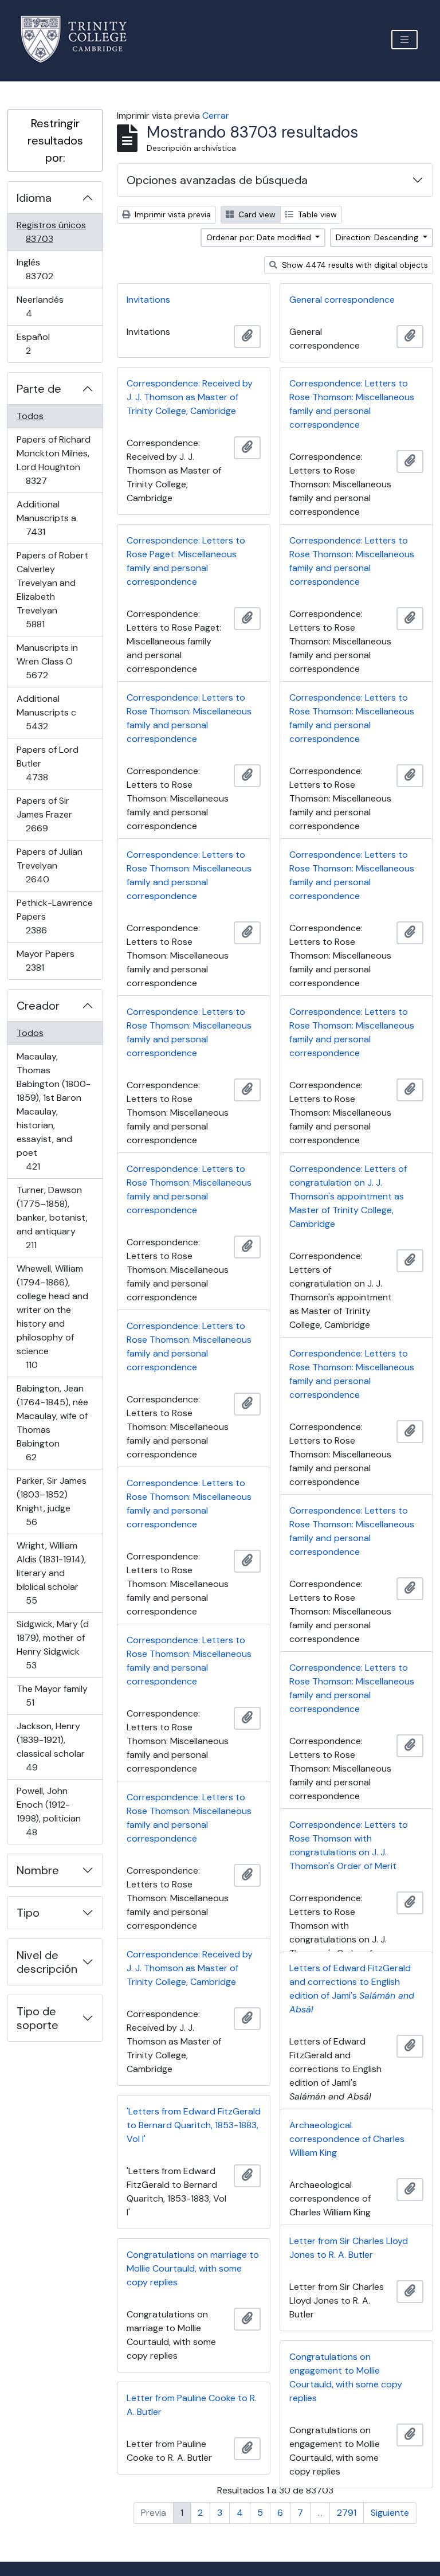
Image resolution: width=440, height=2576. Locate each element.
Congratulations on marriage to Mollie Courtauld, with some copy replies (193, 2268)
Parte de (39, 389)
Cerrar (216, 116)
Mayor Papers (51, 960)
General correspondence (342, 300)
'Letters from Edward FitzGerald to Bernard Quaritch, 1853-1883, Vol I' (194, 2125)
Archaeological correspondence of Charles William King (347, 2139)
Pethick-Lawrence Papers (54, 916)
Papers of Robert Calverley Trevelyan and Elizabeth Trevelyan (52, 589)
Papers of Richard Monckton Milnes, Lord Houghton (53, 460)
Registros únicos (56, 232)
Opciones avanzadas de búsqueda (217, 180)
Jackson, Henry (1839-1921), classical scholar (50, 1746)
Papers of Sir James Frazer (53, 814)
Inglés (56, 269)
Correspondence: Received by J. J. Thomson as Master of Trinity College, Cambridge (190, 397)
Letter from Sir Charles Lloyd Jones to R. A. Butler (349, 2248)
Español (44, 343)
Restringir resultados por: (55, 140)
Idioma (34, 198)
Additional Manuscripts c (53, 712)
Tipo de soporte (38, 2018)
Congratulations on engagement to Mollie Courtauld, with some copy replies (346, 2377)
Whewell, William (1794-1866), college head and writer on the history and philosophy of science (52, 1316)
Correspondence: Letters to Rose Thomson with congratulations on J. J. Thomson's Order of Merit (349, 1845)
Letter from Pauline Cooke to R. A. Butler (192, 2405)
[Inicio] (80, 39)
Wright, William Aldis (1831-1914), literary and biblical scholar (51, 1573)
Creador (38, 1006)
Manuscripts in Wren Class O (53, 661)
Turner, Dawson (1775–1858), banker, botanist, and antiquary (52, 1217)
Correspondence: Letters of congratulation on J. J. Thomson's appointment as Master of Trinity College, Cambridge (348, 1196)
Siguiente (390, 2513)
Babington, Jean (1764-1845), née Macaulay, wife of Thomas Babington (52, 1422)
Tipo (28, 1913)
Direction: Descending (378, 237)
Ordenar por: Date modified (260, 237)
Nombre (38, 1870)
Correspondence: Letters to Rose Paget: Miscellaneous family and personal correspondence (186, 561)
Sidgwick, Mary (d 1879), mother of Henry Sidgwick (52, 1644)
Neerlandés (45, 306)
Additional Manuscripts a (52, 518)
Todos (30, 416)
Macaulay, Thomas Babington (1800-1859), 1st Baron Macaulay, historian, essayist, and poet (53, 1111)
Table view (316, 214)
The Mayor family (52, 1695)
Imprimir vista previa (172, 214)
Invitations (148, 300)
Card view (256, 214)
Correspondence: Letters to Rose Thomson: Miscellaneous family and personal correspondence (352, 404)
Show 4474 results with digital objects (354, 265)
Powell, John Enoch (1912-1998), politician (48, 1811)
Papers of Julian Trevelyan (54, 865)
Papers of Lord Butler (53, 763)
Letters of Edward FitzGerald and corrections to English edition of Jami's (352, 1989)
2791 (347, 2513)
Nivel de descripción (47, 1962)
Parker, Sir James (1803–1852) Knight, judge (51, 1501)
